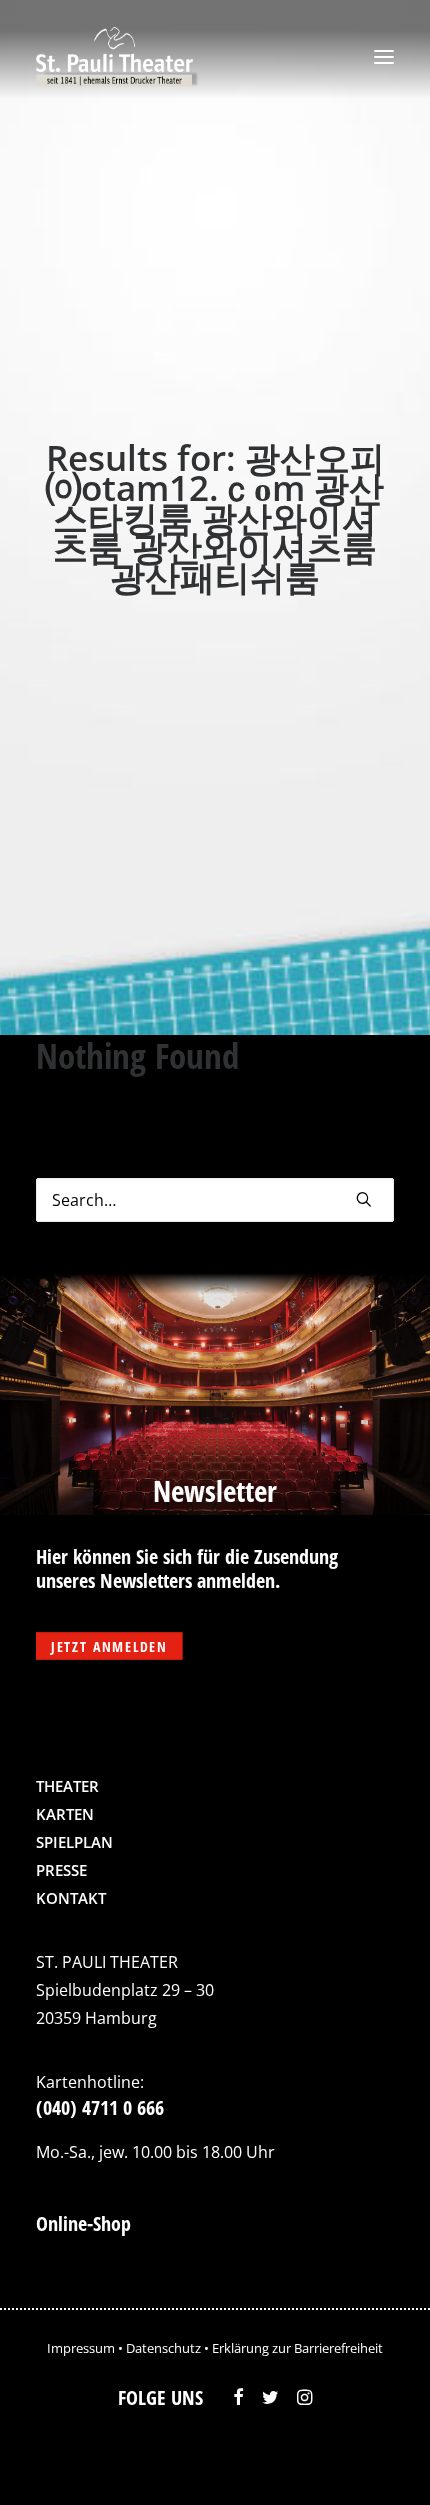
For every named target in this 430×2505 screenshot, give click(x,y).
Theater (67, 1786)
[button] (384, 57)
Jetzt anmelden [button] (109, 1646)
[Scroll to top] (373, 2460)
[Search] (215, 1200)
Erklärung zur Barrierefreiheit (297, 2348)
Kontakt (71, 1898)
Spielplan (74, 1842)
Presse (61, 1870)
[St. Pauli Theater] (117, 57)
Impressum (81, 2348)
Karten (65, 1814)
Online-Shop (83, 2223)
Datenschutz (163, 2348)
